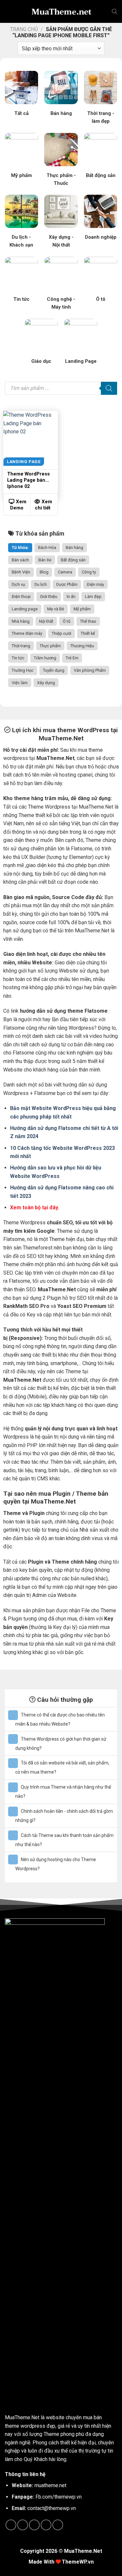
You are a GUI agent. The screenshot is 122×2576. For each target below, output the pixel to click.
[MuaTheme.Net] (61, 11)
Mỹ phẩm (82, 609)
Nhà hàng (21, 621)
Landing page (25, 609)
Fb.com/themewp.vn (59, 2497)
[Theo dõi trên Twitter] (34, 2525)
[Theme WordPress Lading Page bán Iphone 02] (31, 438)
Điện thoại (21, 596)
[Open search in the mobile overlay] (115, 11)
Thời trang (21, 646)
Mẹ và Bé (56, 609)
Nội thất (46, 621)
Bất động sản (73, 560)
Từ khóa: (20, 547)
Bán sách (20, 560)
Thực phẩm (50, 646)
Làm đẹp (93, 596)
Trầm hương (45, 658)
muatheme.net (50, 2485)
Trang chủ (24, 29)
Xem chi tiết (44, 505)
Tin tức (18, 658)
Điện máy (95, 584)
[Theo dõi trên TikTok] (23, 2525)
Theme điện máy (27, 633)
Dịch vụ (18, 584)
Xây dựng (46, 683)
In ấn (71, 596)
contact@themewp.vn (52, 2508)
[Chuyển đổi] (13, 1715)
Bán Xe (45, 560)
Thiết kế (88, 633)
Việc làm (20, 683)
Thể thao (88, 621)
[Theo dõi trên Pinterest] (46, 2525)
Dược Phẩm (67, 584)
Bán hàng (75, 547)
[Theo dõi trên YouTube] (58, 2525)
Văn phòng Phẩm (90, 670)
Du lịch (41, 584)
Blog (44, 572)
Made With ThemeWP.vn (61, 2562)
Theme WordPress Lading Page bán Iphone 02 (28, 480)
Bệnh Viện (21, 572)
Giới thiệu (49, 596)
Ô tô (67, 621)
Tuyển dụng (54, 670)
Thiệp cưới (61, 633)
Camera (65, 572)
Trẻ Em (72, 658)
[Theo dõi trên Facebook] (11, 2525)
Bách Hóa (47, 547)
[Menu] (10, 11)
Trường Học (23, 670)
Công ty (89, 572)
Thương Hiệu (82, 646)
